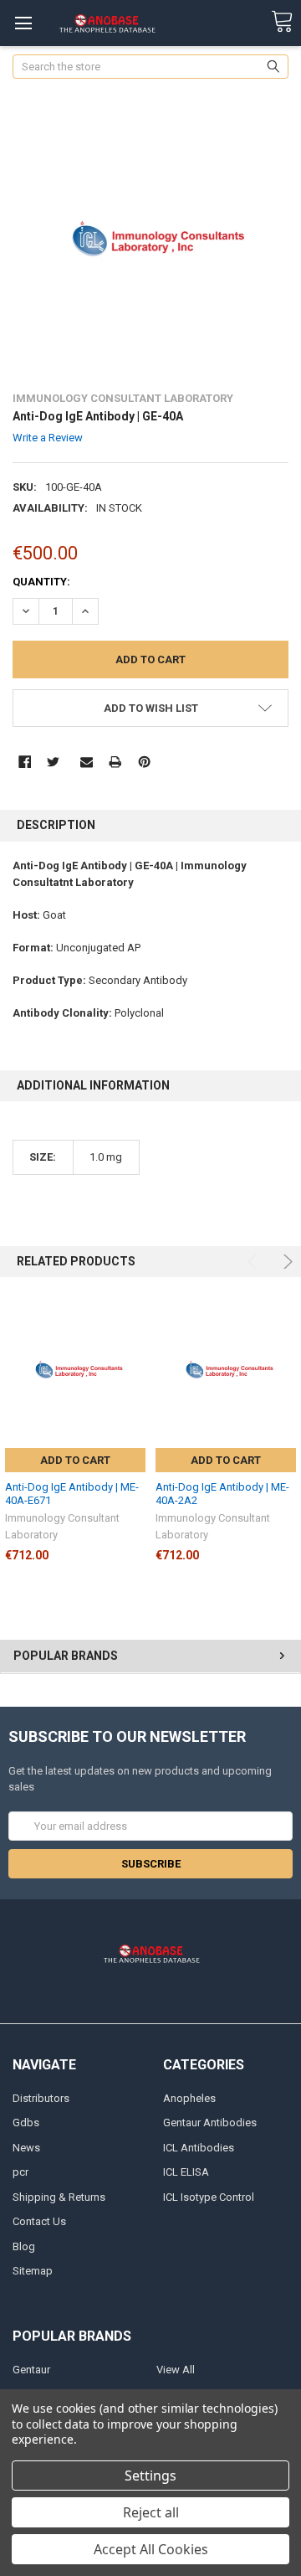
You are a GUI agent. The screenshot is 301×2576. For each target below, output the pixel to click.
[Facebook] (25, 762)
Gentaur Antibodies (210, 2123)
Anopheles (189, 2098)
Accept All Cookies (151, 2549)
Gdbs (26, 2123)
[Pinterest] (144, 762)
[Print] (115, 762)
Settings (150, 2476)
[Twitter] (53, 762)
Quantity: (41, 582)
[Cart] (282, 22)
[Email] (87, 762)
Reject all (151, 2512)
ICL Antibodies (199, 2148)
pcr (20, 2172)
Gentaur (31, 2370)
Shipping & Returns (59, 2197)
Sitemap (33, 2271)
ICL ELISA (186, 2172)
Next (286, 1262)
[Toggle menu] (23, 23)
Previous (255, 1262)
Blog (24, 2246)
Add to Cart (75, 1460)
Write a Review (48, 438)
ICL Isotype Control (209, 2197)
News (26, 2148)
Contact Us (39, 2221)
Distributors (41, 2098)
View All (176, 2370)
